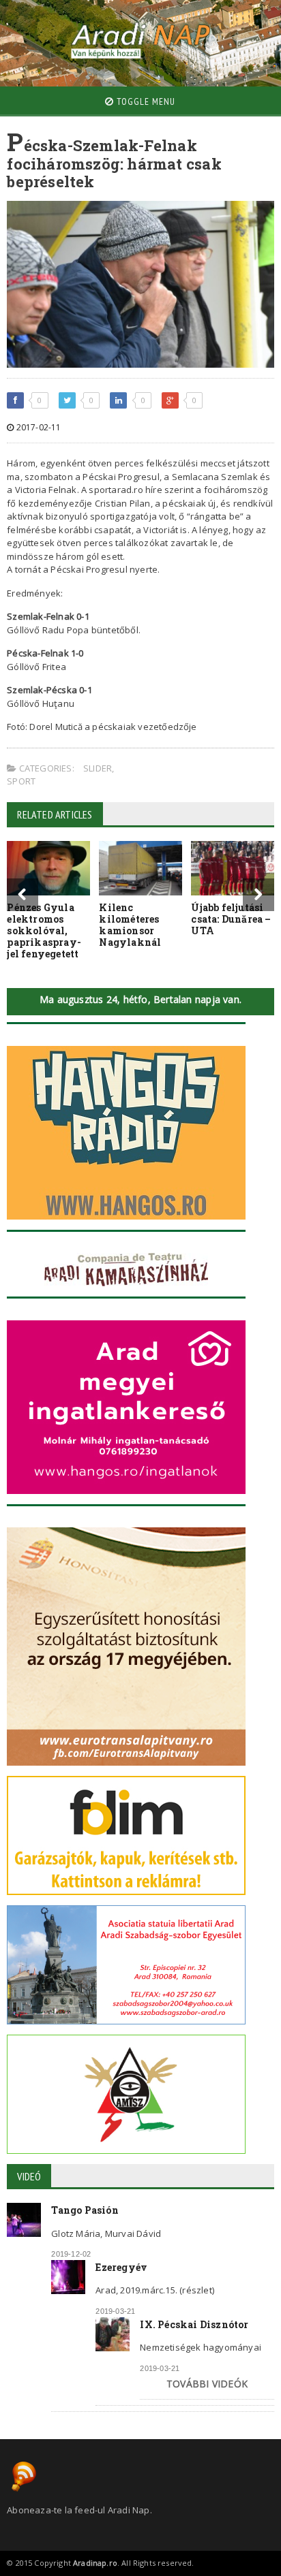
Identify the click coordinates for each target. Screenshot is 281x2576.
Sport (21, 781)
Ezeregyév (121, 2267)
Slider (98, 768)
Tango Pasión (85, 2210)
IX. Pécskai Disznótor (194, 2324)
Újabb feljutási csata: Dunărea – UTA (231, 919)
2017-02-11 (37, 427)
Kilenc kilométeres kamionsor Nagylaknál (130, 924)
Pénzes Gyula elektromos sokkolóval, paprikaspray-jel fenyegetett (44, 930)
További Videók (207, 2384)
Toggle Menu (145, 101)
